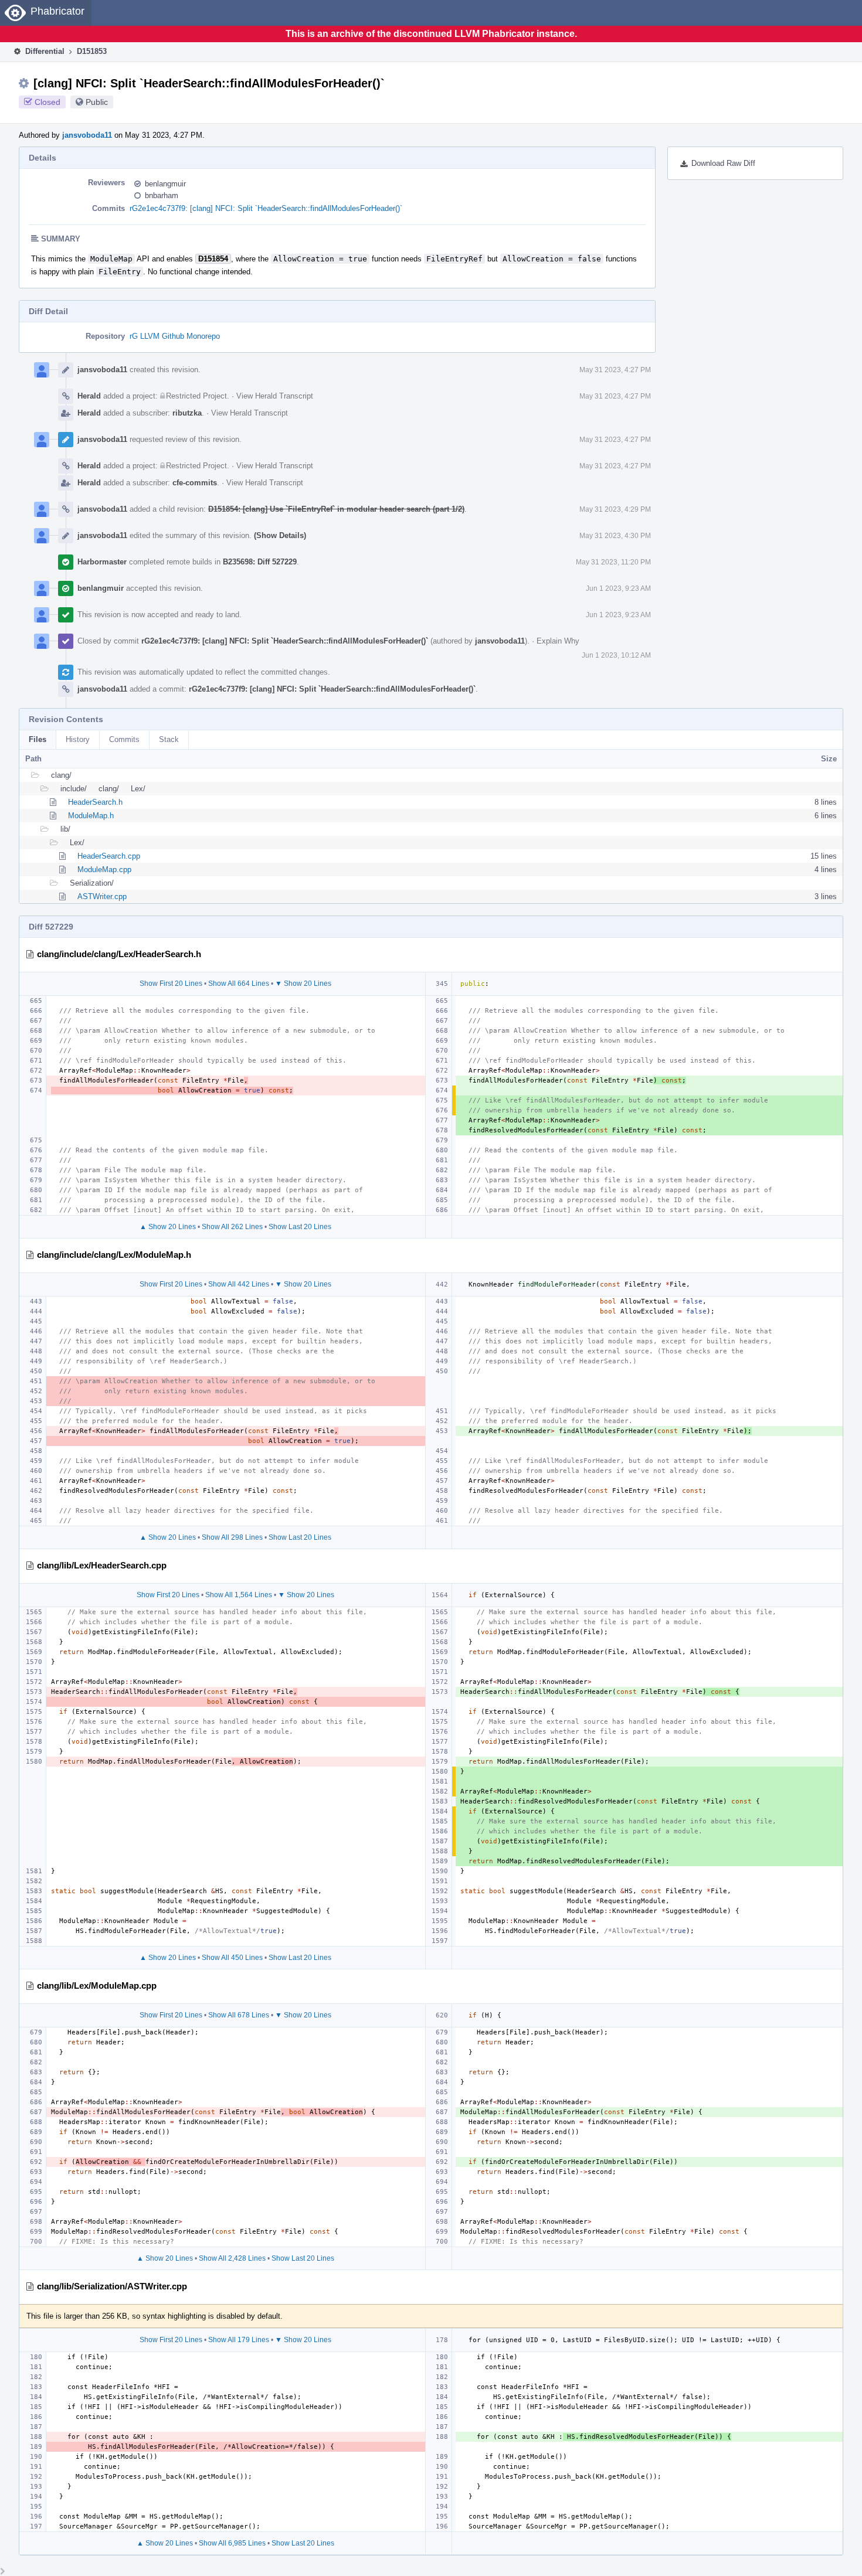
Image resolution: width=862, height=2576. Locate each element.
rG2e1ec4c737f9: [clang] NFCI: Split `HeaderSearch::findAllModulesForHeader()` (266, 208)
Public (97, 102)
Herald (89, 396)
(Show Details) (280, 535)
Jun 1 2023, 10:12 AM (616, 655)
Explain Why (558, 641)
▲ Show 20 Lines (168, 1227)
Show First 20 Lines (171, 984)
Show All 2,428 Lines (232, 2258)
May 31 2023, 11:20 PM (613, 562)
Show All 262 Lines (232, 1227)
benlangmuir (165, 184)
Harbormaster (102, 562)
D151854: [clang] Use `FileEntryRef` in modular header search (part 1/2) (336, 509)
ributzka (187, 413)
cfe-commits (195, 483)
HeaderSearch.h (95, 802)
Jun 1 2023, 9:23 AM (618, 588)
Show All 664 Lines (239, 984)
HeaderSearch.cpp (109, 856)
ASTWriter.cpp (102, 896)
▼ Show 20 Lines (303, 984)
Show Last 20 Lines (300, 1227)
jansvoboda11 (87, 135)
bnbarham (162, 195)
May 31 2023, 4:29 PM (615, 509)
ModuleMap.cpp (104, 870)
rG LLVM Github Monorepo (175, 336)
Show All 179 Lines (239, 2340)
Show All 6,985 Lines (232, 2543)
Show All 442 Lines (239, 1284)
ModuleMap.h (91, 816)
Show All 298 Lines (232, 1537)
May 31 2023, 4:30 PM (615, 536)
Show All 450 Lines (232, 1958)
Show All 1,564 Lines (239, 1595)
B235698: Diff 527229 (260, 562)
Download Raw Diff (723, 163)
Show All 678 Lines (239, 2015)
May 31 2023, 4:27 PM (615, 370)
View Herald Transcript (275, 396)
